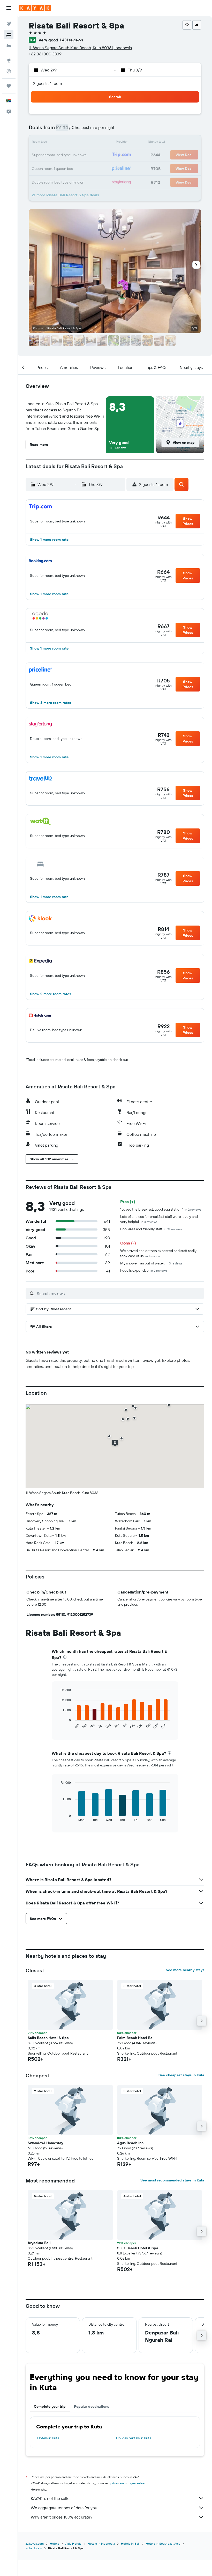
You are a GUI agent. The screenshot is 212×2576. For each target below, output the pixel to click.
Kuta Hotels (34, 2548)
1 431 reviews (71, 40)
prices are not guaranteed (128, 2483)
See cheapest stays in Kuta (181, 2075)
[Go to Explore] (9, 60)
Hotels (55, 2544)
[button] (9, 8)
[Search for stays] (9, 35)
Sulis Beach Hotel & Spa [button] (48, 2038)
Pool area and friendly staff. (151, 1229)
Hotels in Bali (130, 2544)
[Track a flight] (9, 71)
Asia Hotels (73, 2544)
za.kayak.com (35, 2544)
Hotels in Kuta (48, 2438)
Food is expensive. (144, 1270)
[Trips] (9, 86)
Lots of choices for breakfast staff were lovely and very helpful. (159, 1219)
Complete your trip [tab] (50, 2406)
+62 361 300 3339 (45, 54)
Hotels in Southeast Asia (163, 2544)
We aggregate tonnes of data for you (64, 2508)
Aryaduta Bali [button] (39, 2243)
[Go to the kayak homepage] (35, 8)
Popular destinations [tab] (92, 2406)
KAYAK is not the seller (51, 2498)
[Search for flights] (9, 24)
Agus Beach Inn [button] (130, 2143)
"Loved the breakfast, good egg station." (161, 1209)
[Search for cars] (9, 46)
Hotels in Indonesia (101, 2544)
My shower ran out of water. (151, 1263)
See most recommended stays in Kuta (172, 2180)
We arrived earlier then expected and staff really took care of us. (158, 1253)
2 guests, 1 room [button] (48, 83)
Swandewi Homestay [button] (45, 2143)
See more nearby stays (185, 1970)
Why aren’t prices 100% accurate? (62, 2517)
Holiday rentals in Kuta (134, 2438)
